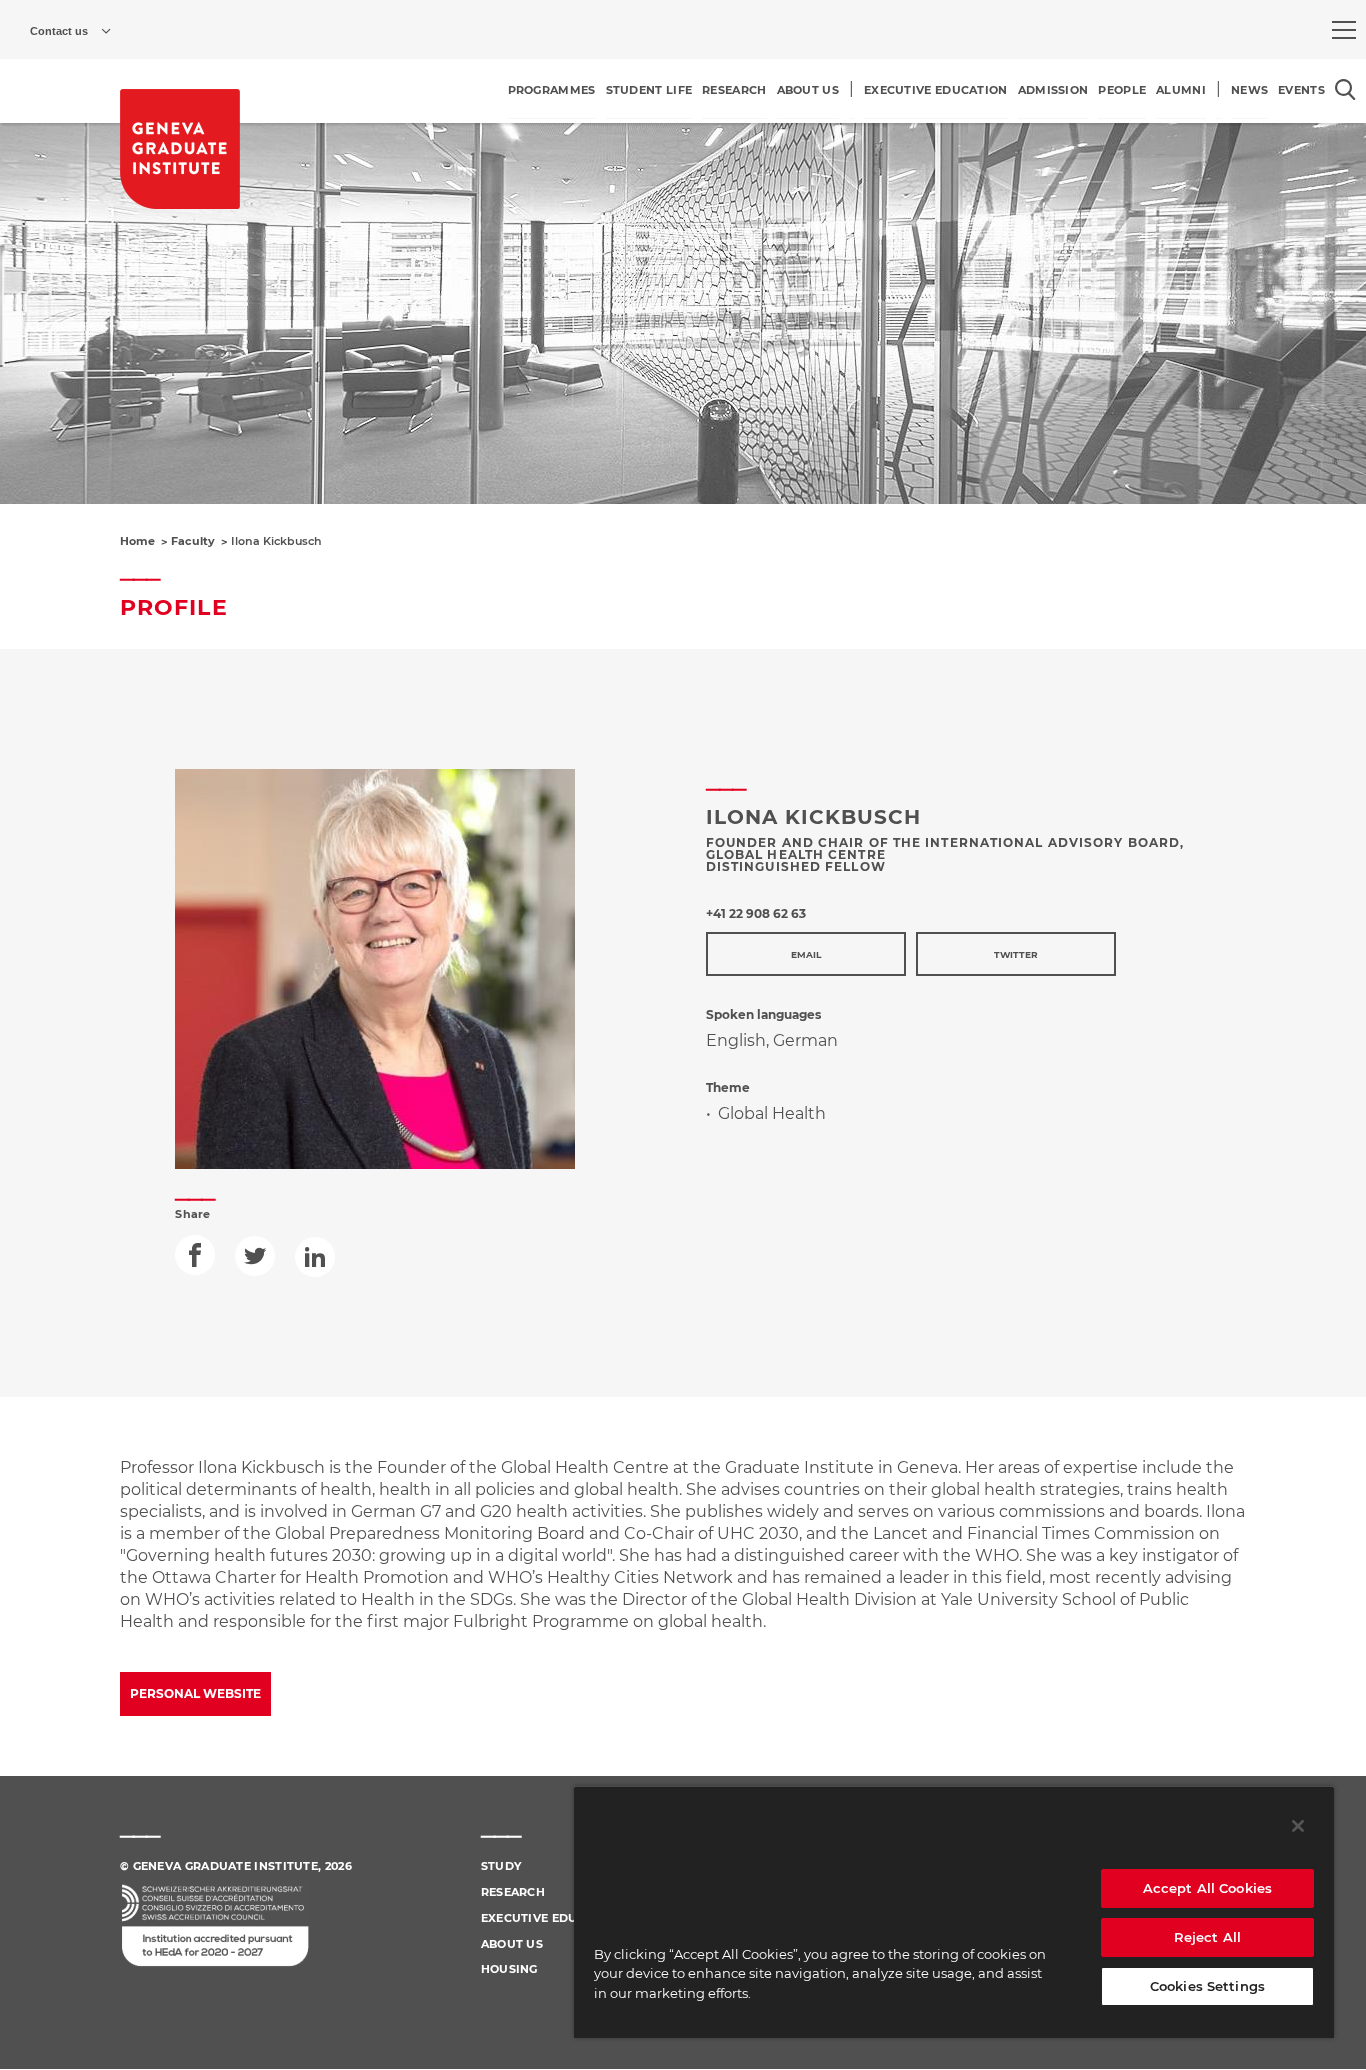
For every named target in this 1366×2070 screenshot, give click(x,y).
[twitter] (255, 1256)
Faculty (193, 541)
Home (137, 541)
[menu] (1344, 30)
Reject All (1207, 1937)
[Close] (1298, 1826)
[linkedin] (315, 1257)
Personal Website (195, 1693)
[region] (954, 1912)
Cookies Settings (1207, 1986)
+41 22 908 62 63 (756, 913)
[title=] (180, 149)
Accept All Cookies (1207, 1888)
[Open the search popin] (1345, 89)
